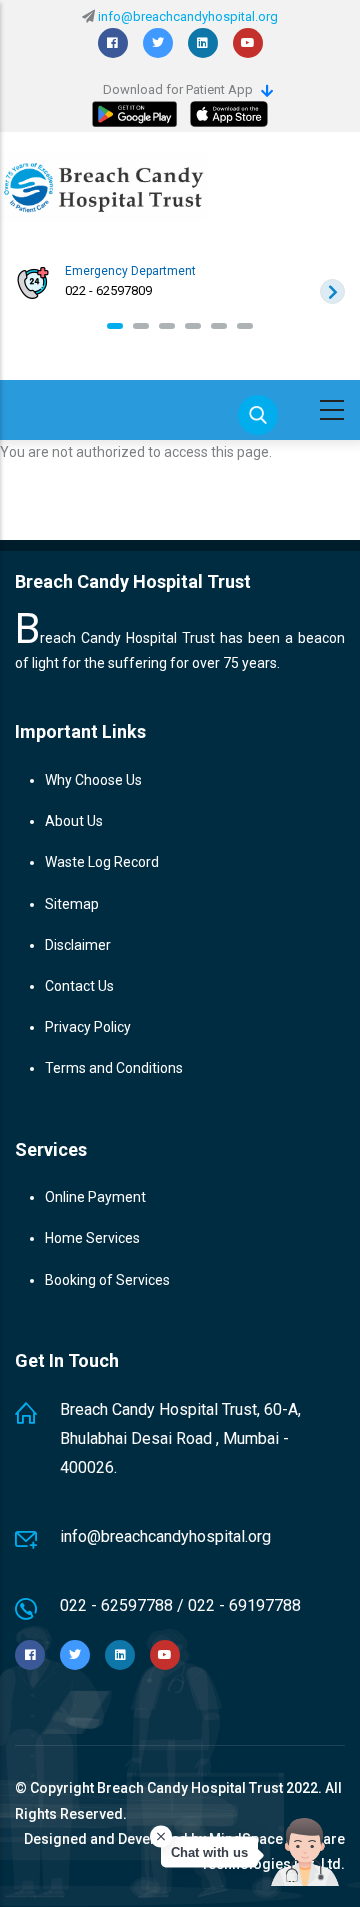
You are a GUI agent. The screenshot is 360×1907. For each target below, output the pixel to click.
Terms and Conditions (114, 1068)
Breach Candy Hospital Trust (190, 1788)
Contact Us (79, 986)
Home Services (92, 1238)
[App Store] (229, 114)
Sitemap (72, 904)
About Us (74, 821)
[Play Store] (134, 114)
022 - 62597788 (116, 1605)
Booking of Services (107, 1280)
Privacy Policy (88, 1027)
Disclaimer (78, 945)
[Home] (103, 187)
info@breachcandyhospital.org (188, 16)
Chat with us (209, 1852)
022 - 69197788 (244, 1605)
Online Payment (95, 1197)
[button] (115, 326)
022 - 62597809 (108, 290)
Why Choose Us (93, 780)
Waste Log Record (102, 862)
